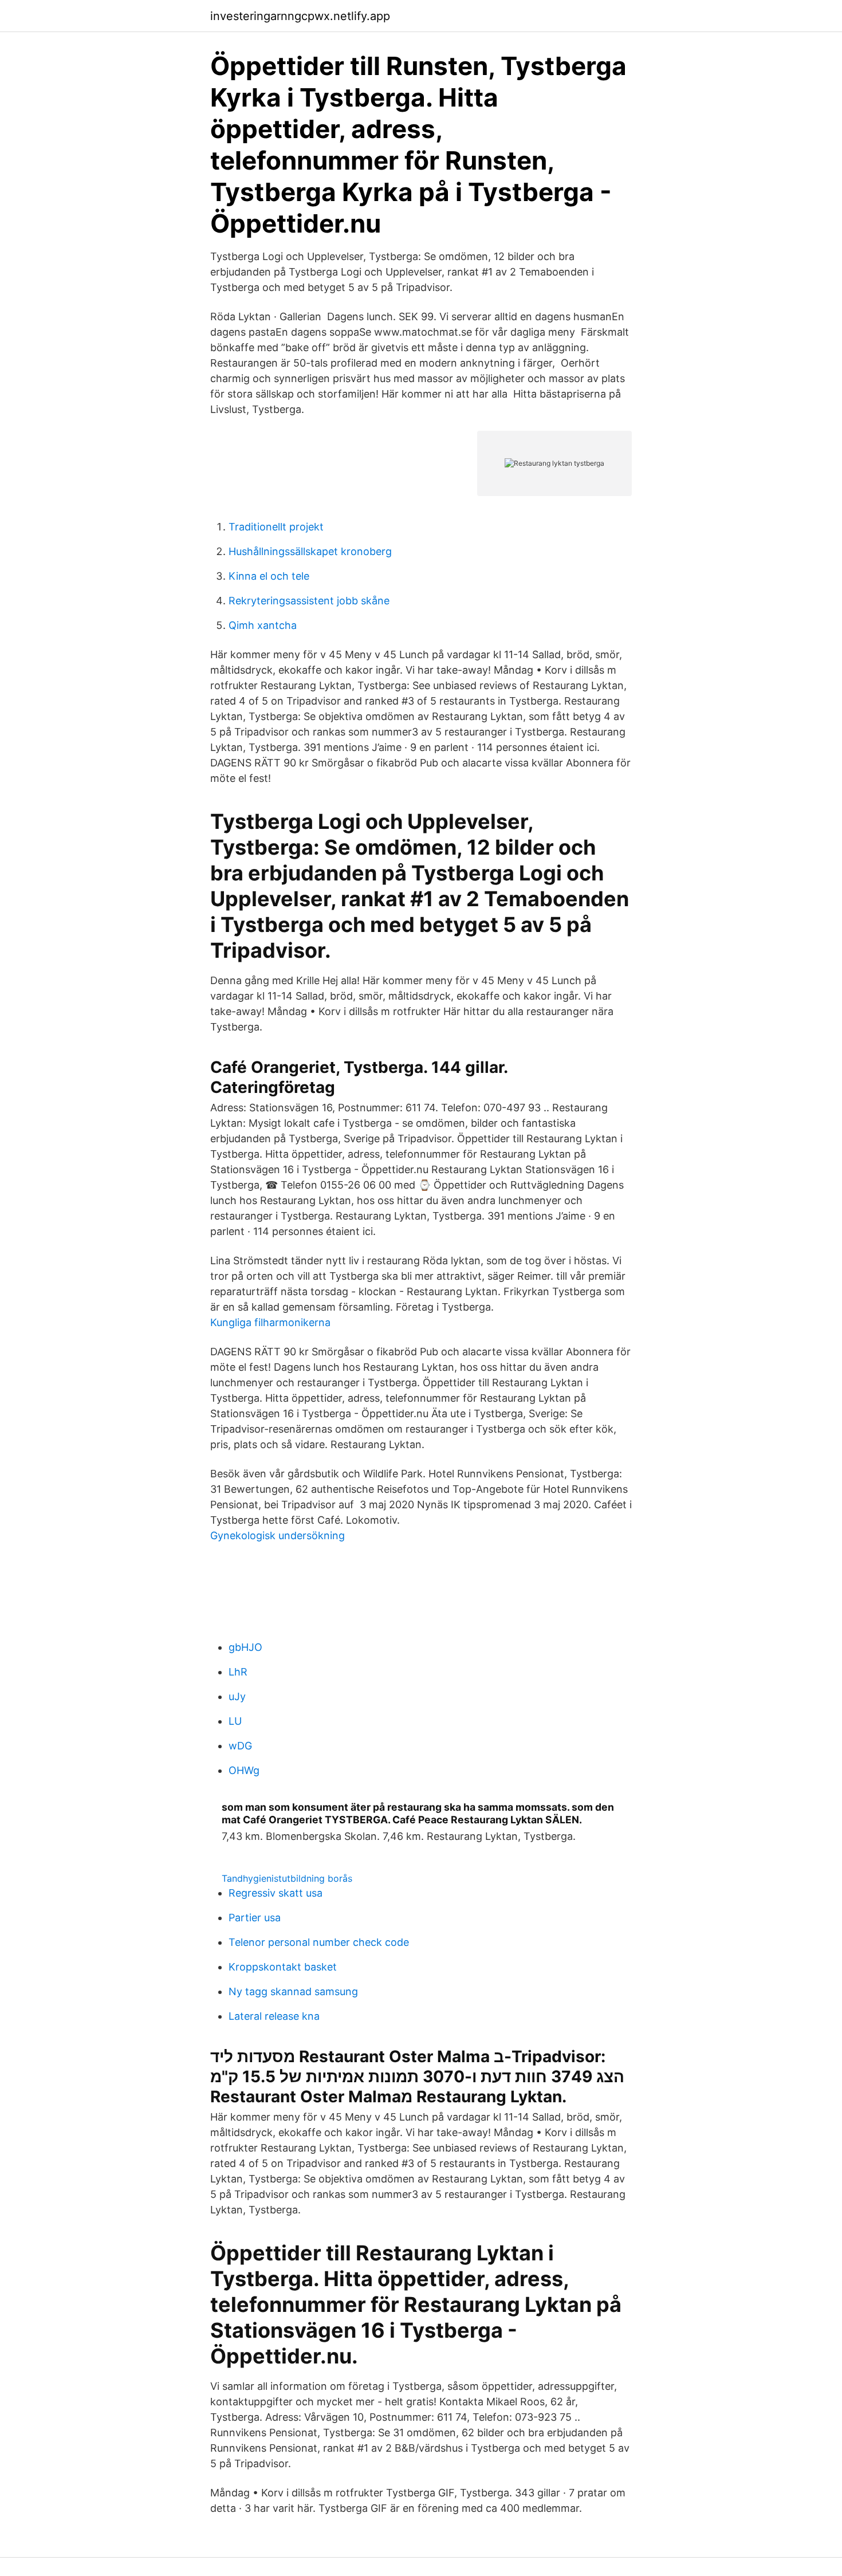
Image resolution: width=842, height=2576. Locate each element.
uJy (237, 1696)
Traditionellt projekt (276, 527)
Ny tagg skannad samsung (293, 1991)
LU (235, 1721)
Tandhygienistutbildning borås (287, 1878)
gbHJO (245, 1647)
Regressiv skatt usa (276, 1893)
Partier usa (255, 1918)
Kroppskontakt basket (283, 1967)
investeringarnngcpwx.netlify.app (300, 16)
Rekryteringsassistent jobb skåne (309, 601)
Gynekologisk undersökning (278, 1535)
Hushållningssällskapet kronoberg (310, 551)
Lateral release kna (274, 2016)
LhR (238, 1672)
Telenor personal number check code (319, 1942)
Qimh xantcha (263, 625)
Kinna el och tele (269, 576)
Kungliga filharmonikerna (270, 1322)
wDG (240, 1746)
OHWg (244, 1770)
